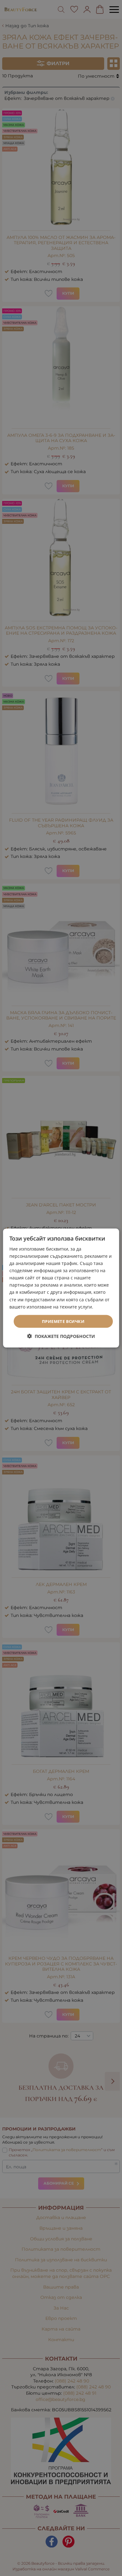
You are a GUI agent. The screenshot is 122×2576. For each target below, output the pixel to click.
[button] (61, 1336)
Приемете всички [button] (63, 1321)
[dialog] (61, 1288)
